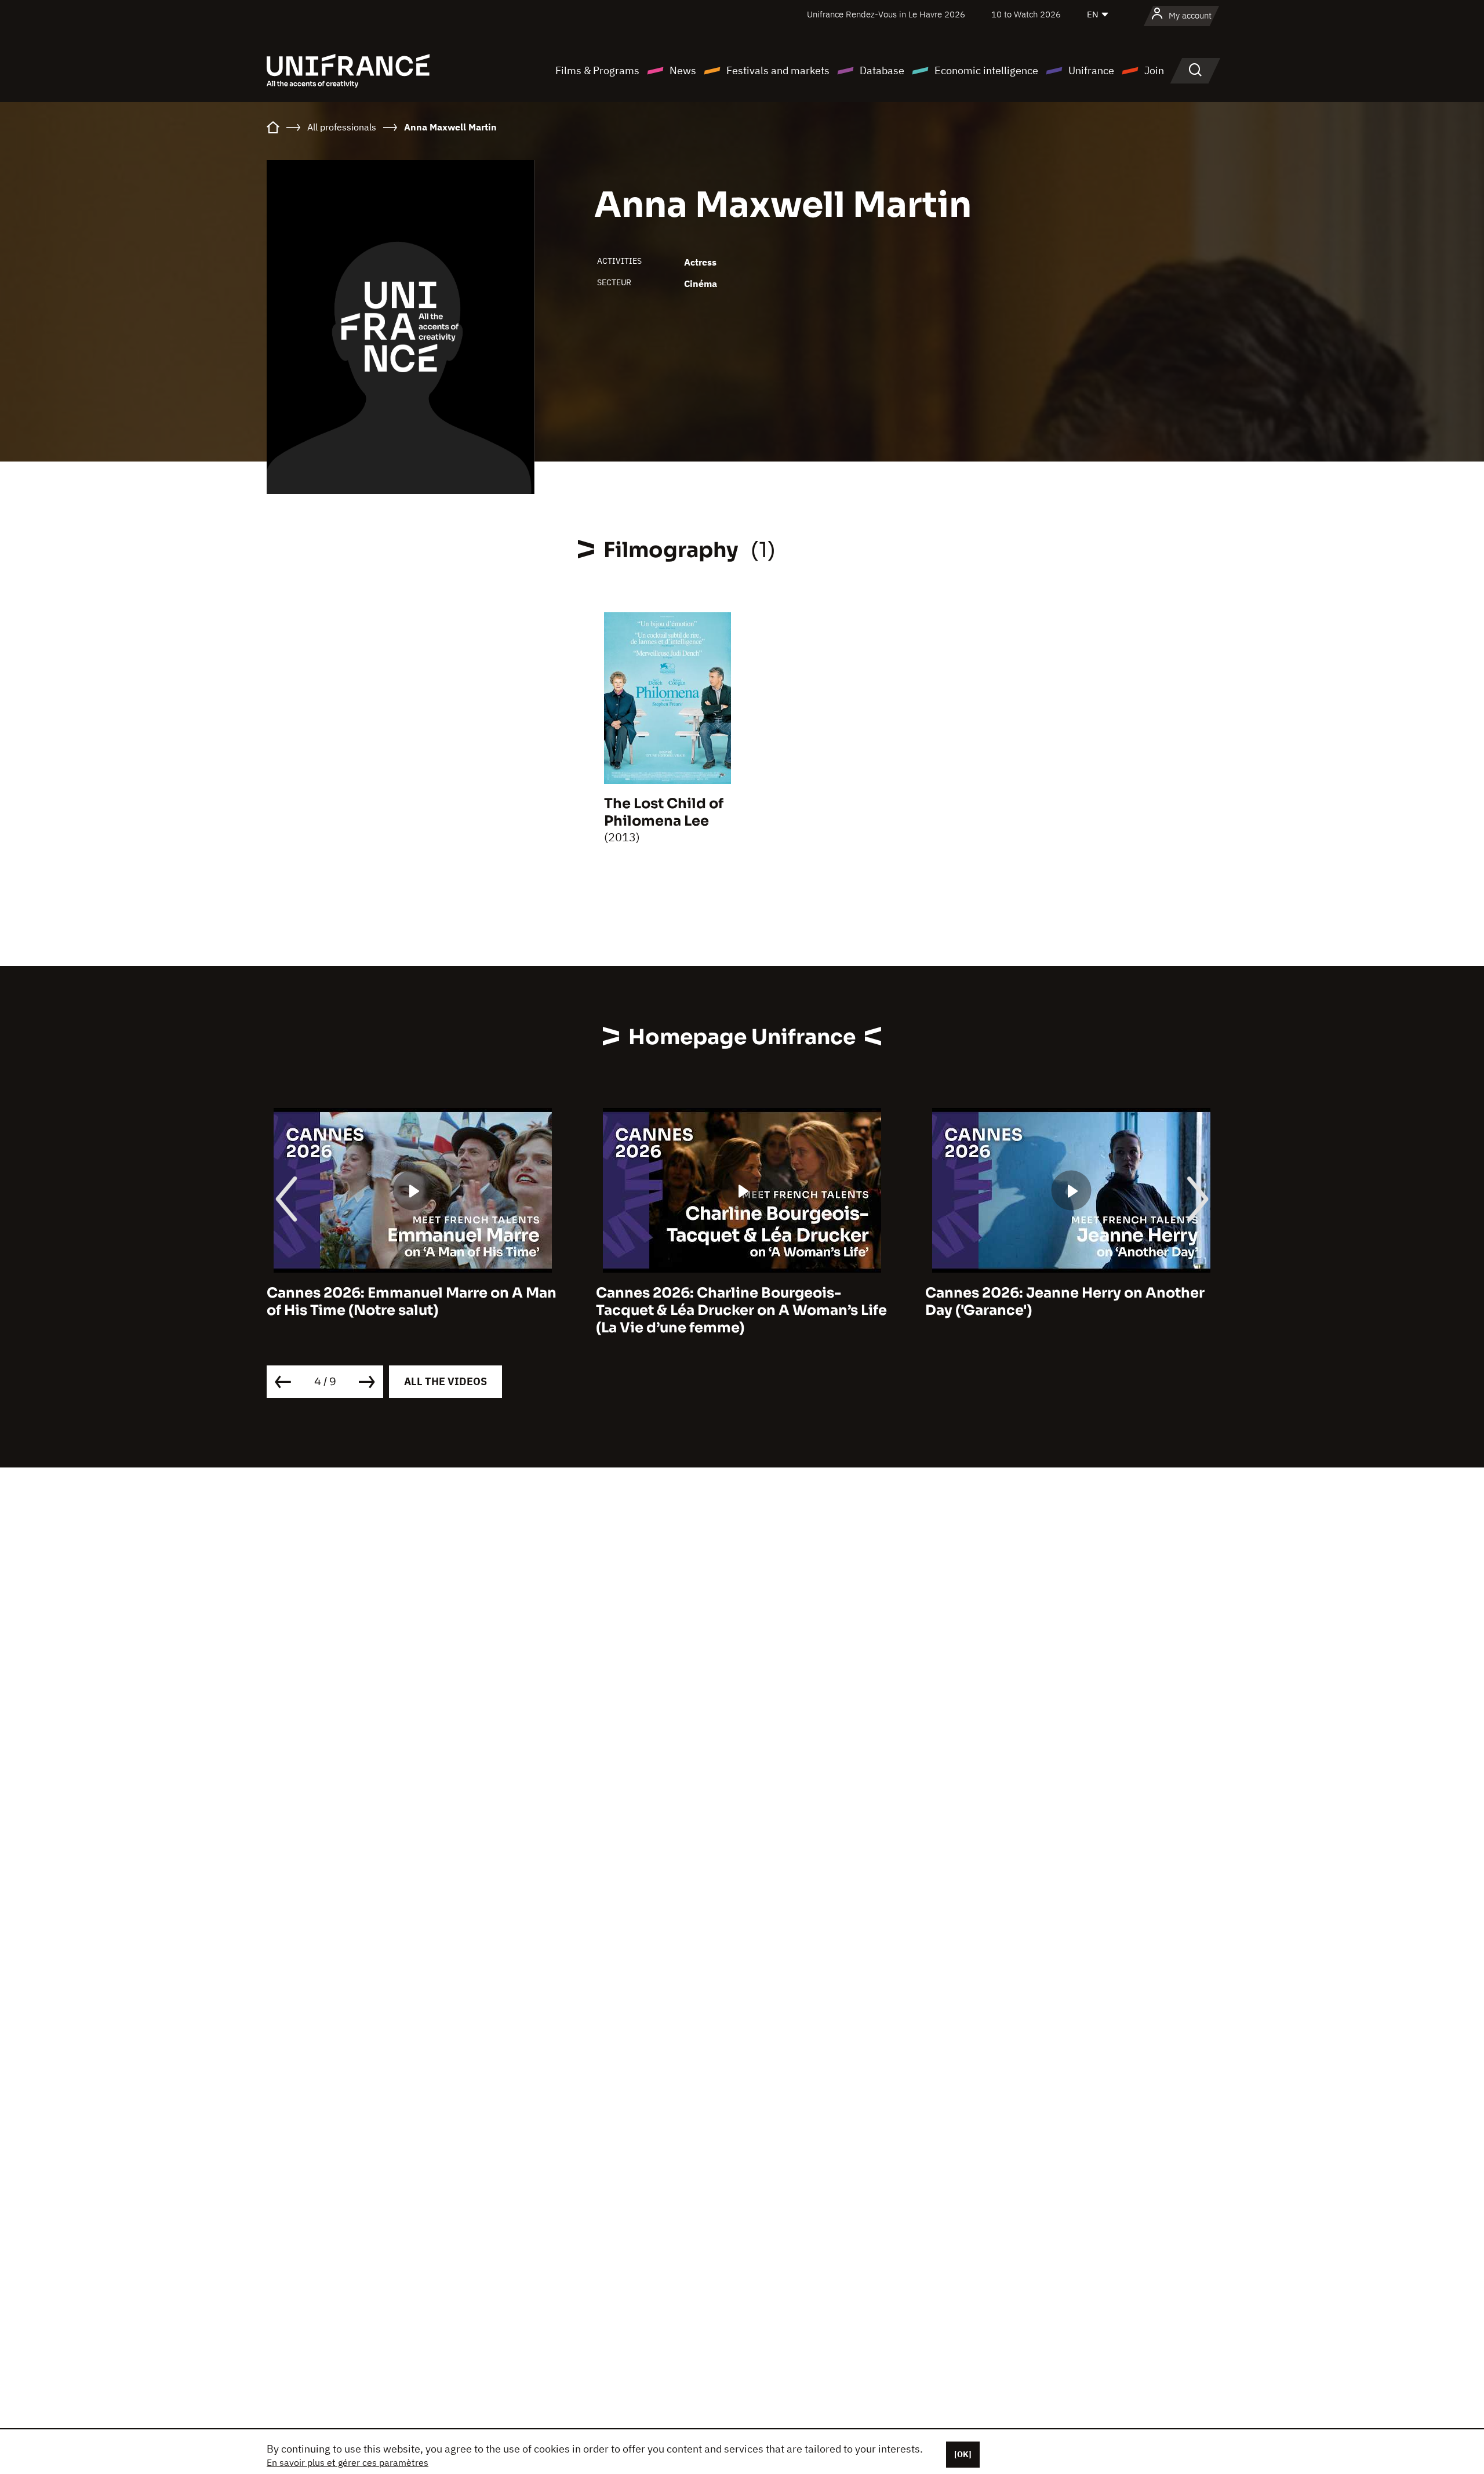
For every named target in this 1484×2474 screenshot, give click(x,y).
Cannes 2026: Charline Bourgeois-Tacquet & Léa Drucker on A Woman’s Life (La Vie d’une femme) (741, 1310)
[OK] (963, 2454)
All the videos (445, 1381)
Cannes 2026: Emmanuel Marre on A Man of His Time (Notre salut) (412, 1302)
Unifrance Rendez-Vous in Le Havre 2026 (886, 14)
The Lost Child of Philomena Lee (664, 812)
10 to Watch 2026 (1026, 14)
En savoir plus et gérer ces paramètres (348, 2462)
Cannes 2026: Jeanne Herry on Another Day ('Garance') (1065, 1302)
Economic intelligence (986, 70)
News (683, 70)
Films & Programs (597, 70)
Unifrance (1091, 70)
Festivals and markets (778, 70)
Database (882, 70)
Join (1154, 70)
